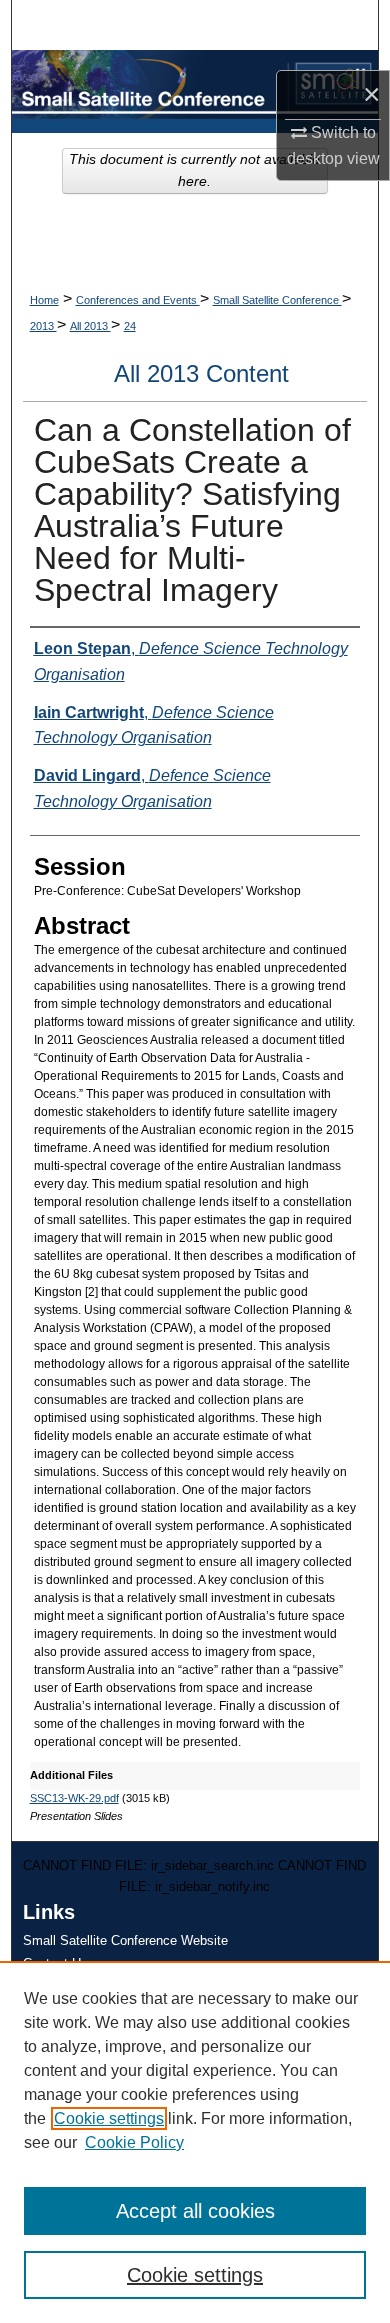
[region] (195, 2142)
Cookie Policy (134, 2142)
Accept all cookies (195, 2211)
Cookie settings (109, 2118)
